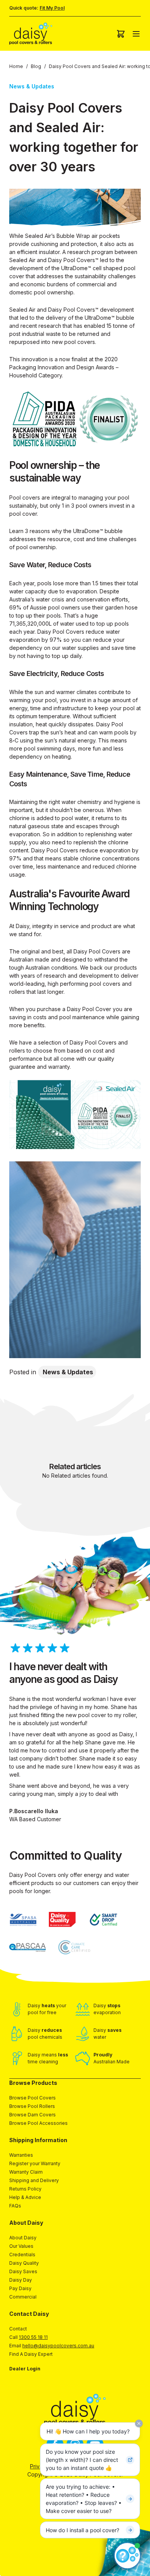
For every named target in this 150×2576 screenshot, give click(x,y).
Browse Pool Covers (32, 2098)
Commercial (23, 2297)
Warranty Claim (26, 2172)
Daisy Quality (24, 2263)
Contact (18, 2329)
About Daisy (23, 2238)
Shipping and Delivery (34, 2180)
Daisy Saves (23, 2271)
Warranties (21, 2155)
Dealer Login (25, 2369)
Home (16, 66)
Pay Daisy (20, 2288)
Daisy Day (21, 2280)
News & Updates (68, 1372)
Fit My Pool (52, 8)
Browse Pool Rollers (32, 2106)
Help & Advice (25, 2197)
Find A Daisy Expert (31, 2354)
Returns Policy (25, 2189)
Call (28, 2337)
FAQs (15, 2206)
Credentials (22, 2255)
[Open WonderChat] (127, 2556)
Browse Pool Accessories (38, 2123)
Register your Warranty (35, 2163)
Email (52, 2346)
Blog (36, 66)
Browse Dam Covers (32, 2115)
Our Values (21, 2246)
